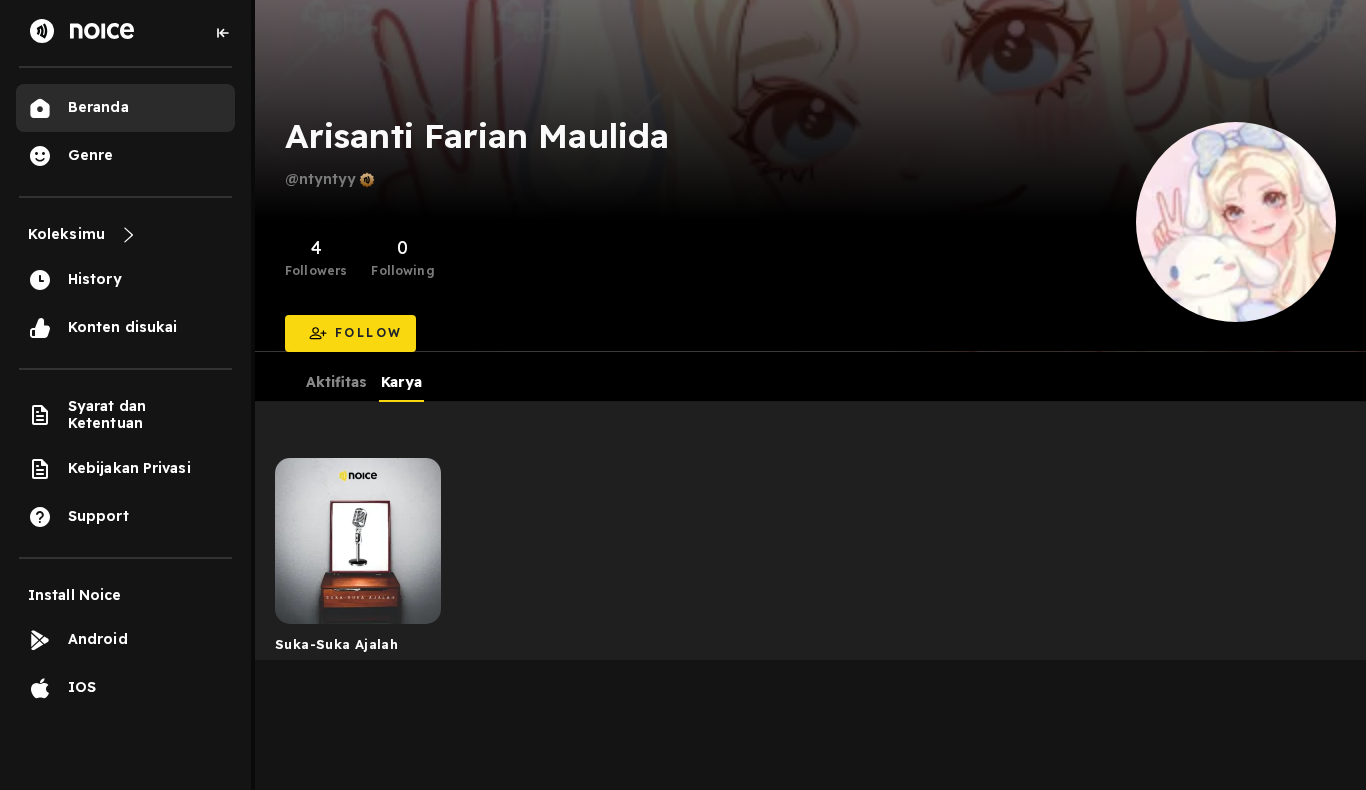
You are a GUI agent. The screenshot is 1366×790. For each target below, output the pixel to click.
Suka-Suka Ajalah (336, 644)
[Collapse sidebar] (223, 33)
